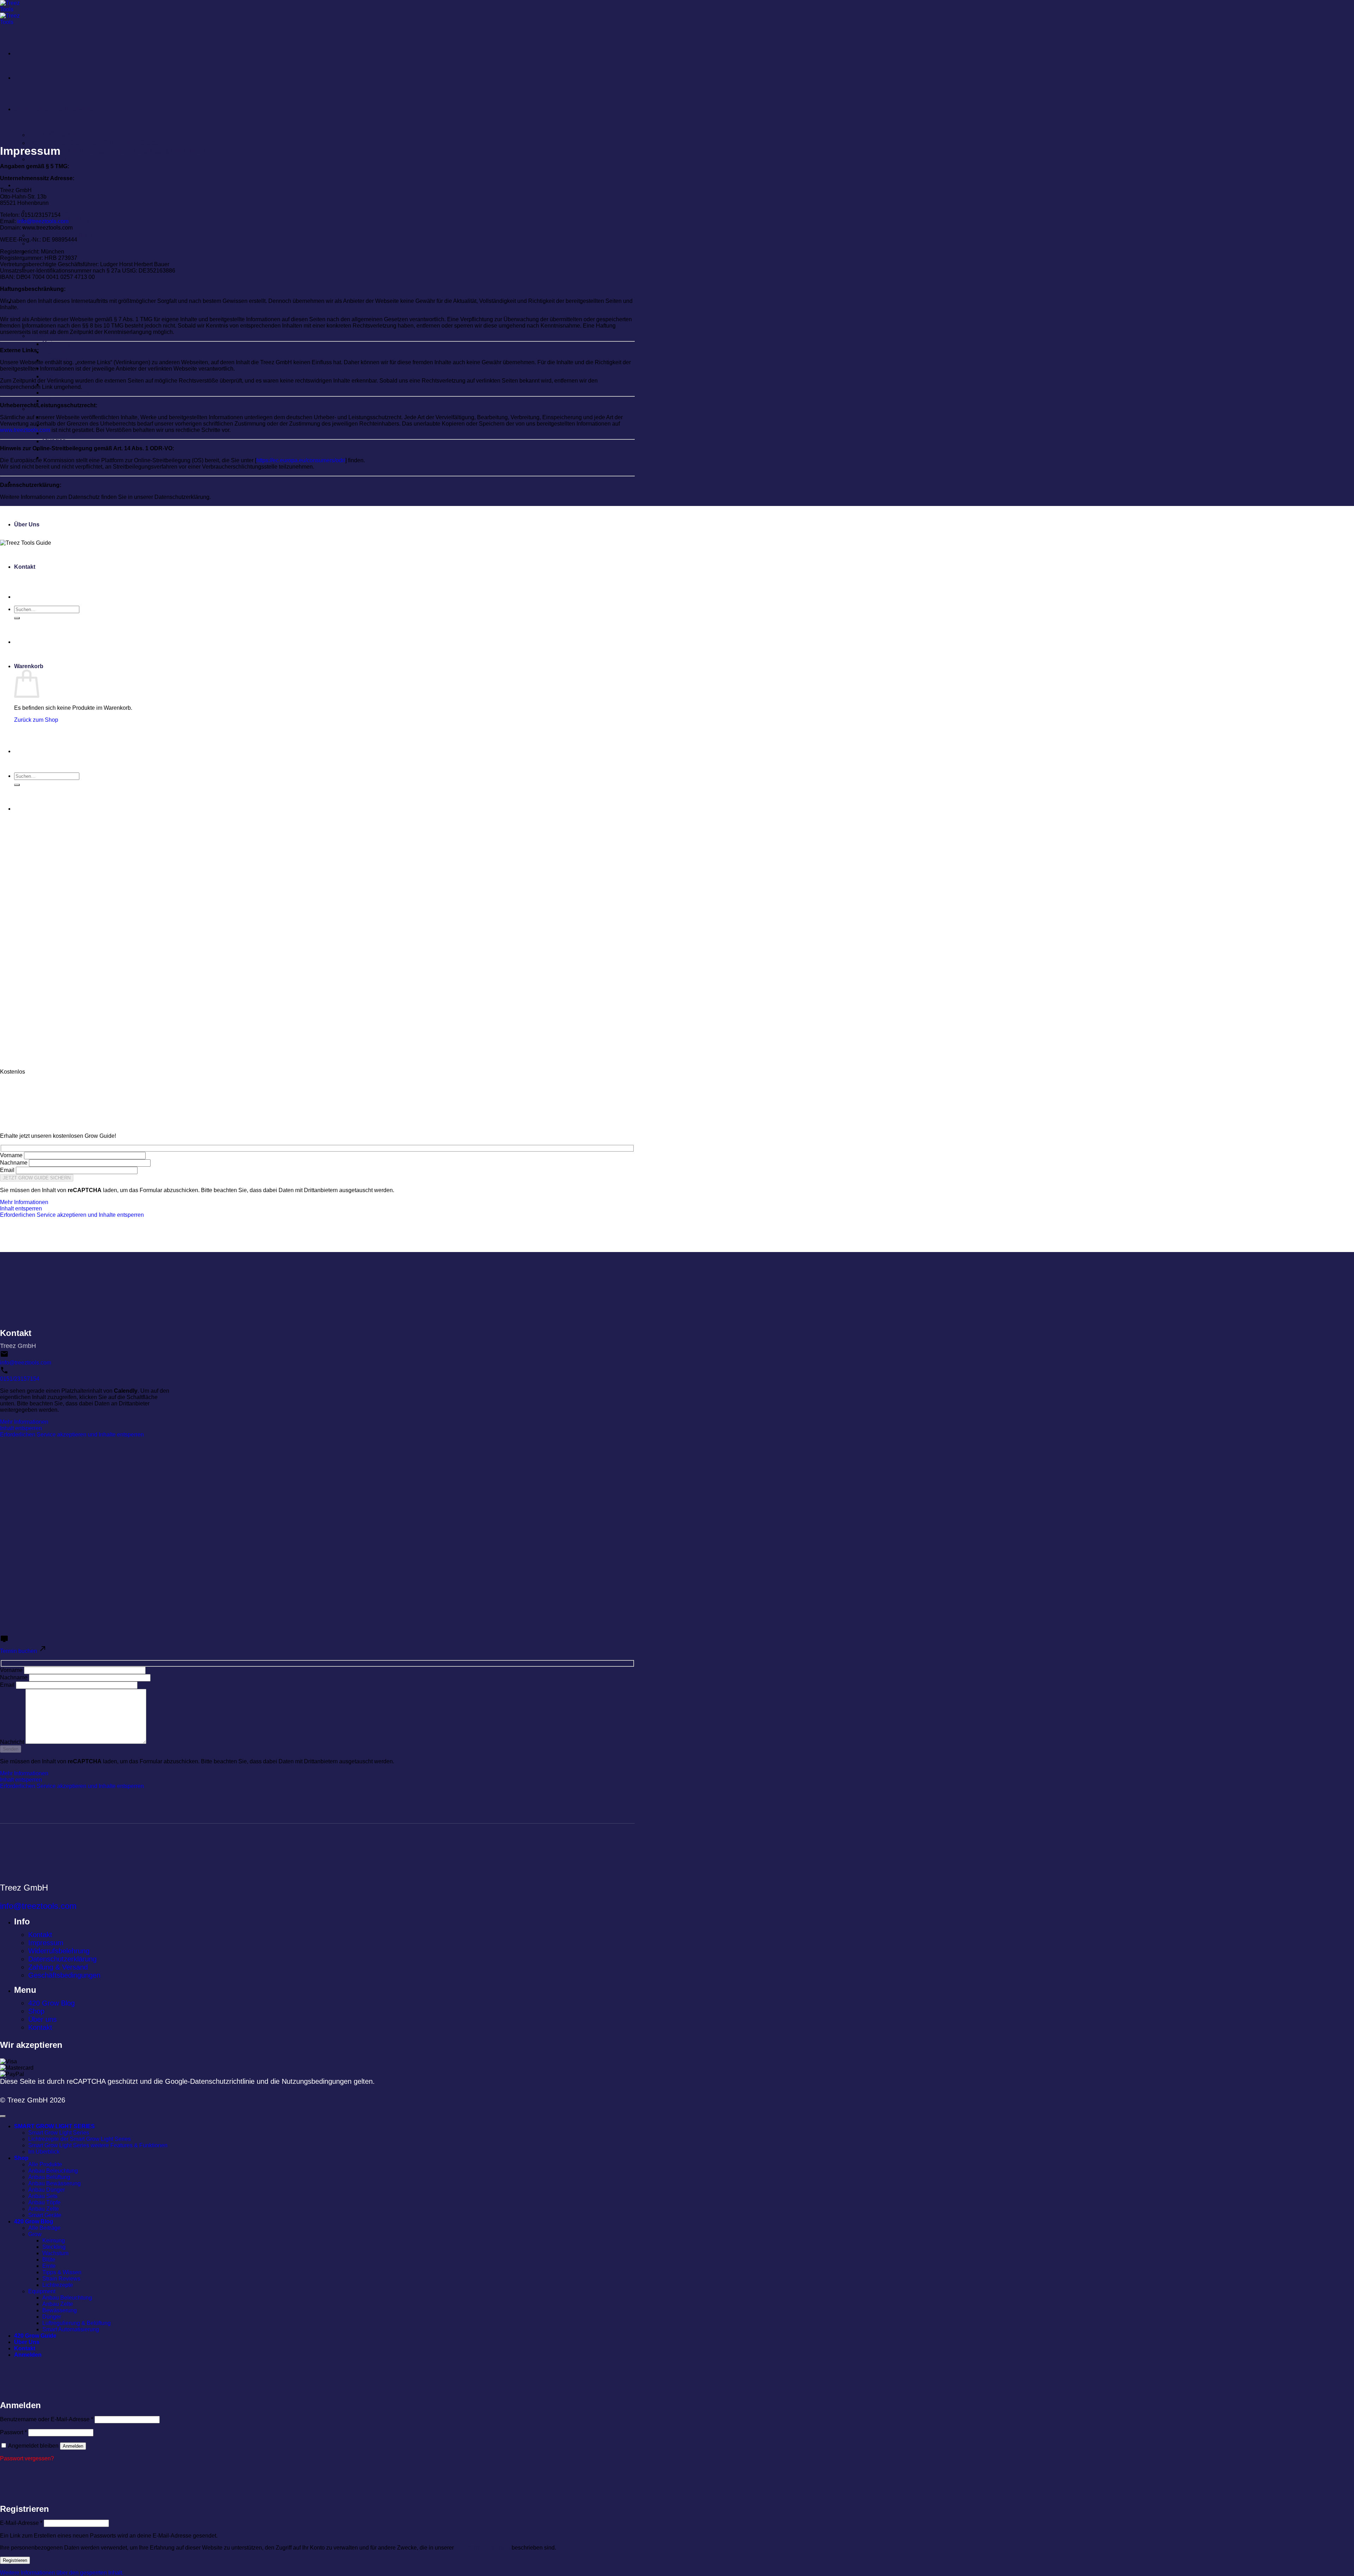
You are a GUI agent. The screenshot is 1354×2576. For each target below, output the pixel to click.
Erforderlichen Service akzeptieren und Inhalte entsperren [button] (72, 1215)
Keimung (56, 343)
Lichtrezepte (62, 400)
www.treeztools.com (25, 430)
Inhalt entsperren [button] (21, 1208)
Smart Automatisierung (78, 457)
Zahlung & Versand (58, 1967)
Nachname (14, 1163)
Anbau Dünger (51, 243)
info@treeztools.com (43, 221)
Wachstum (55, 2253)
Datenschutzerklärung (62, 1959)
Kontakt (40, 1935)
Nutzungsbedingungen (317, 2081)
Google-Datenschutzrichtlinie (210, 2081)
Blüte (49, 2260)
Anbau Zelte (44, 2209)
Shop (21, 185)
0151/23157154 (20, 1379)
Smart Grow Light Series (67, 134)
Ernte (51, 376)
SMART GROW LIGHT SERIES (54, 109)
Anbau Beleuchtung (53, 2171)
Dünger (54, 441)
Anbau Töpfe (44, 2202)
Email (7, 1170)
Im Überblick (48, 159)
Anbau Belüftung (49, 2177)
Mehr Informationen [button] (24, 1202)
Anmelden (73, 2446)
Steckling (56, 352)
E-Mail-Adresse (21, 2523)
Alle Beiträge (44, 2228)
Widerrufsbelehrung (59, 1951)
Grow (37, 335)
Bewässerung (60, 2310)
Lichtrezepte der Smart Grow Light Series (94, 142)
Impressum (46, 1943)
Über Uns (27, 524)
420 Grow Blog (51, 2003)
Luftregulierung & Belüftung (77, 2323)
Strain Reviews (66, 392)
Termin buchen (19, 1651)
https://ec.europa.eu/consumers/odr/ (301, 460)
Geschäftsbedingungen (64, 1975)
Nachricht (12, 1742)
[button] (62, 2573)
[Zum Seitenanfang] (3, 2116)
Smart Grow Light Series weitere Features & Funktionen (117, 151)
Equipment (42, 2291)
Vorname (11, 1155)
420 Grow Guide (35, 2336)
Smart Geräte (45, 2215)
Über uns (42, 2019)
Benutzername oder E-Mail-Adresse (47, 2419)
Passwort (13, 2432)
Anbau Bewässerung (60, 235)
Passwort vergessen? (27, 2458)
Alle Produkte (49, 210)
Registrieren (15, 2560)
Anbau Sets (43, 2196)
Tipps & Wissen (62, 2272)
